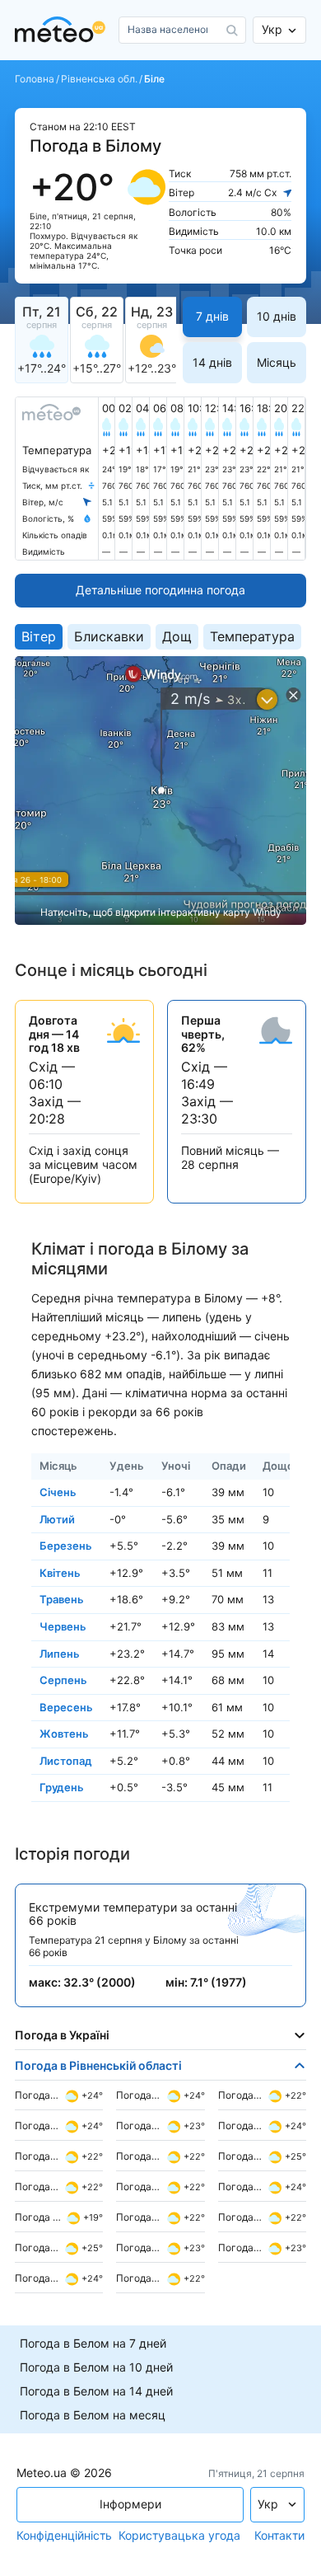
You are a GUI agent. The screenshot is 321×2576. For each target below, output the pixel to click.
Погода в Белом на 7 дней (93, 2344)
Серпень (63, 1680)
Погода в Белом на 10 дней (96, 2367)
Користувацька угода (179, 2536)
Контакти (279, 2536)
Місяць (277, 362)
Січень (58, 1492)
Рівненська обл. (99, 79)
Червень (63, 1626)
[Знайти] (232, 30)
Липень (60, 1653)
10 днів (277, 316)
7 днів (212, 316)
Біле (154, 79)
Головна (35, 79)
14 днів (212, 362)
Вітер (39, 636)
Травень (62, 1599)
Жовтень (64, 1734)
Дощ (177, 636)
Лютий (57, 1518)
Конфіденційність (64, 2536)
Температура (252, 636)
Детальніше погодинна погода (160, 590)
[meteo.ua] (63, 30)
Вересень (66, 1706)
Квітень (60, 1572)
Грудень (62, 1787)
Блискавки (109, 636)
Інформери (130, 2504)
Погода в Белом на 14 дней (96, 2391)
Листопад (66, 1761)
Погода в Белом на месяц (93, 2415)
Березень (66, 1546)
